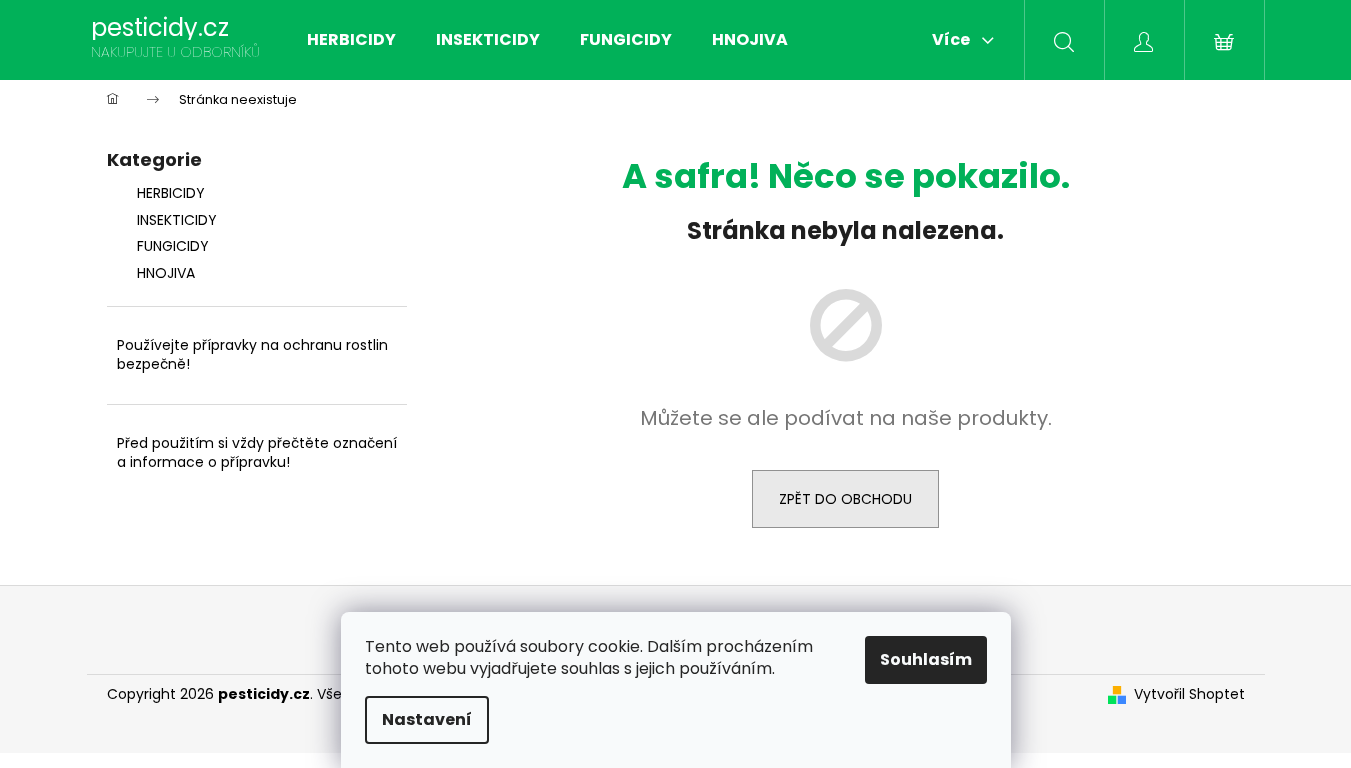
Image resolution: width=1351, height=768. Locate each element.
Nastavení (427, 719)
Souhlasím (926, 659)
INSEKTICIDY (177, 220)
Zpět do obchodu (845, 499)
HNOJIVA (166, 273)
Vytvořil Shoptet (1189, 694)
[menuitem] (351, 40)
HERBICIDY (171, 193)
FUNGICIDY (173, 246)
